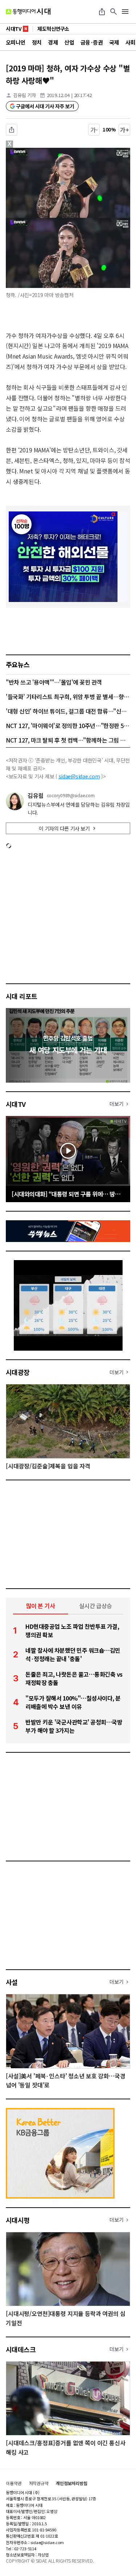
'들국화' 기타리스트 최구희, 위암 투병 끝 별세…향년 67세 (68, 697)
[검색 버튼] (114, 12)
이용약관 (14, 2483)
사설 (12, 1982)
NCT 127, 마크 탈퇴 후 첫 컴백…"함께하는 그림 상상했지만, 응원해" (68, 740)
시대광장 (18, 1372)
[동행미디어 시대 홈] (28, 12)
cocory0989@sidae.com (71, 795)
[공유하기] (102, 12)
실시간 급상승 (96, 1606)
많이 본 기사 (41, 1606)
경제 (53, 42)
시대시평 (18, 2220)
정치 (37, 42)
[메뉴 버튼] (125, 12)
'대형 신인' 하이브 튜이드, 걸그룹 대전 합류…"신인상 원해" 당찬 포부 (68, 711)
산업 (69, 42)
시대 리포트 (22, 996)
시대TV (16, 1104)
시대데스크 (21, 2349)
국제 (114, 42)
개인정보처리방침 (72, 2483)
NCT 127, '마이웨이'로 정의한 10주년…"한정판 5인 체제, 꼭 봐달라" (68, 725)
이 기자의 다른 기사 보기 (64, 828)
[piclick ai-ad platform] (38, 151)
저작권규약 (39, 2483)
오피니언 (16, 42)
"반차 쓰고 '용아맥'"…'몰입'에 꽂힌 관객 (54, 682)
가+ (125, 130)
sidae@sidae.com (79, 776)
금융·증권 (92, 42)
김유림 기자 (24, 95)
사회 (130, 42)
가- (94, 130)
